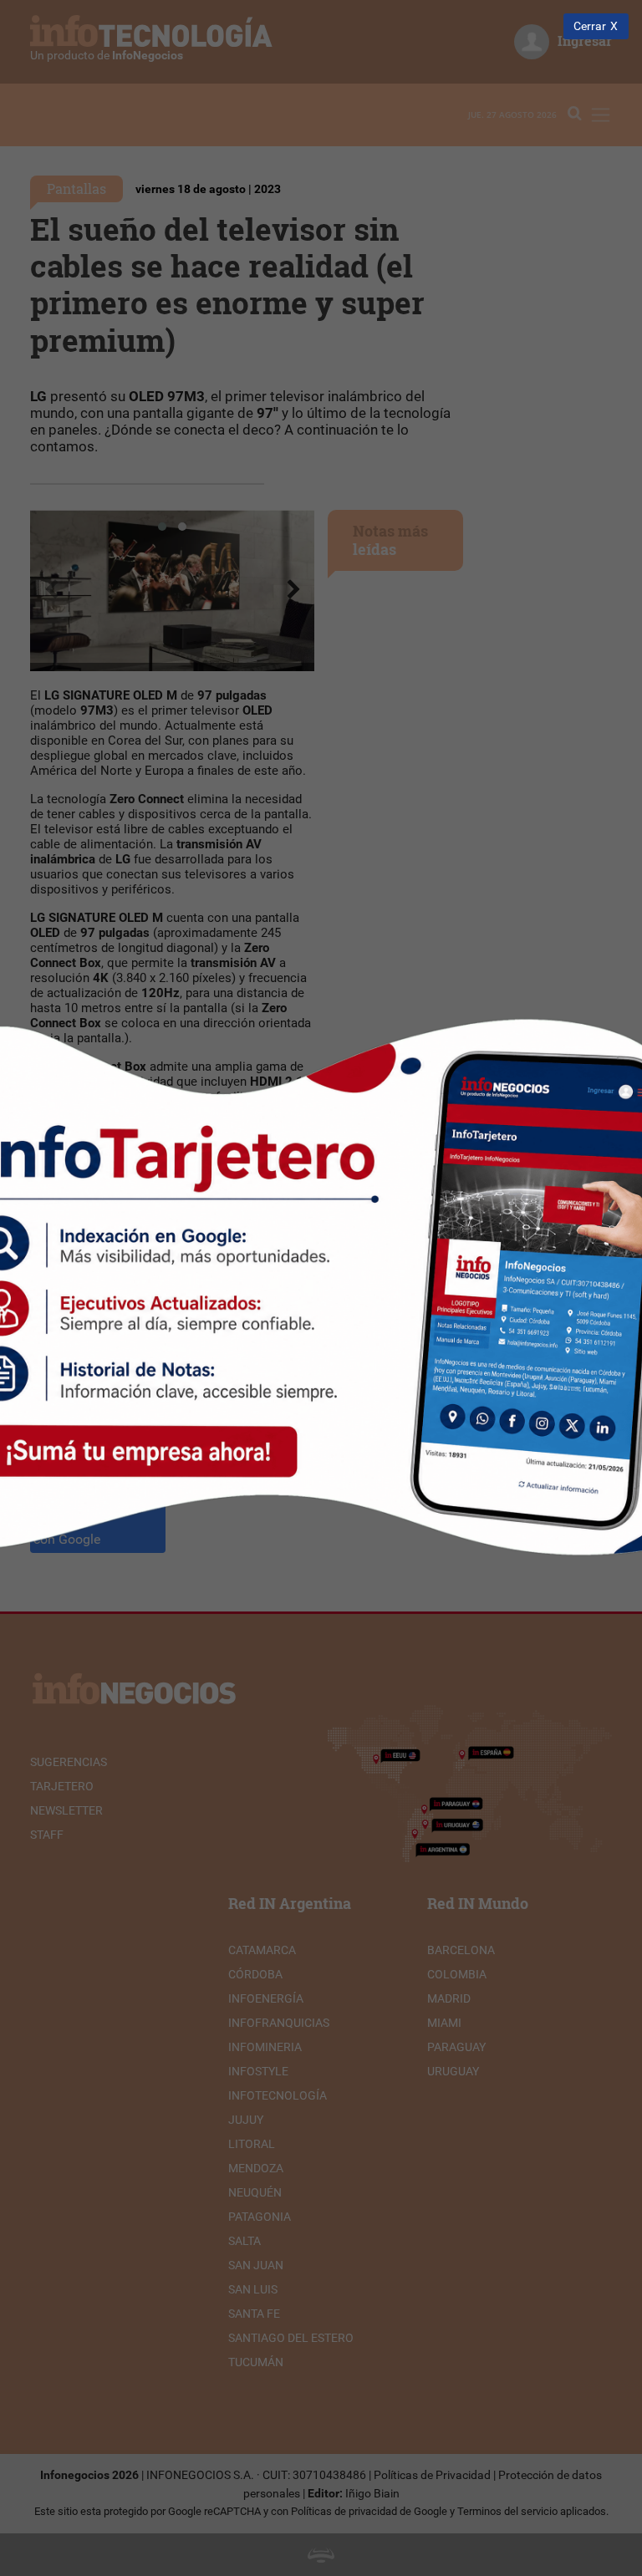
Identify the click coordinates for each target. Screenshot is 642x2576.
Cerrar (590, 26)
